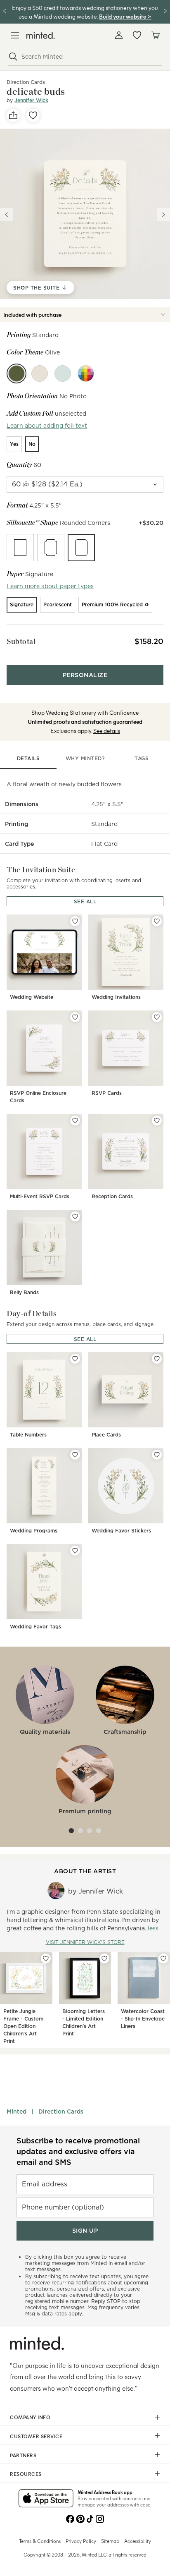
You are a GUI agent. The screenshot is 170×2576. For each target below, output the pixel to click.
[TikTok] (90, 2518)
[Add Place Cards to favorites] (157, 1359)
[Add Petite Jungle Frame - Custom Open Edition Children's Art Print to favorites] (46, 1958)
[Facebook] (70, 2518)
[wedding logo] (41, 35)
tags (142, 758)
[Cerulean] (63, 373)
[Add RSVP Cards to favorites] (157, 1017)
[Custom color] (86, 373)
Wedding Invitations (116, 997)
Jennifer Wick (31, 100)
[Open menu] (15, 35)
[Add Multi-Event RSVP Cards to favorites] (75, 1120)
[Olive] (17, 373)
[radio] (14, 444)
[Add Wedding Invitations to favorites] (157, 921)
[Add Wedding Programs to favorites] (75, 1455)
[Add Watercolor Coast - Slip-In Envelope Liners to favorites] (163, 1958)
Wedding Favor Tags (35, 1627)
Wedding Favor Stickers (121, 1531)
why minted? (85, 758)
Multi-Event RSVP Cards (40, 1196)
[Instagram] (100, 2518)
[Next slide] (163, 215)
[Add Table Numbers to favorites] (75, 1359)
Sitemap (110, 2541)
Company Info (30, 2417)
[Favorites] (137, 35)
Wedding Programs (34, 1531)
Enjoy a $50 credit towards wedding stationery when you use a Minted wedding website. (85, 12)
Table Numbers (28, 1435)
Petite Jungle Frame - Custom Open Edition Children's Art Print (23, 2026)
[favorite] (33, 115)
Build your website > (125, 16)
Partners (23, 2455)
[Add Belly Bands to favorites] (75, 1216)
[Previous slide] (7, 215)
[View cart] (155, 35)
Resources (26, 2474)
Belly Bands (24, 1292)
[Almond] (40, 373)
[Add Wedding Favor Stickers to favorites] (157, 1455)
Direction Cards (61, 2112)
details (28, 758)
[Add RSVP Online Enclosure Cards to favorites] (75, 1017)
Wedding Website (32, 997)
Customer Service (36, 2436)
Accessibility (138, 2541)
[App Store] (46, 2499)
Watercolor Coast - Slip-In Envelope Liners (143, 2019)
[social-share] (13, 115)
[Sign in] (119, 35)
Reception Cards (112, 1196)
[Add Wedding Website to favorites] (75, 921)
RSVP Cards (107, 1093)
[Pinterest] (80, 2518)
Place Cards (106, 1435)
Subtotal (21, 641)
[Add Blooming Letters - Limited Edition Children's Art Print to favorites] (104, 1958)
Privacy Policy (81, 2541)
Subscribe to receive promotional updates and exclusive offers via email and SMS (78, 2151)
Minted (17, 2112)
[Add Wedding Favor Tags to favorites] (75, 1551)
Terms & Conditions (40, 2541)
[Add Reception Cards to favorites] (157, 1120)
